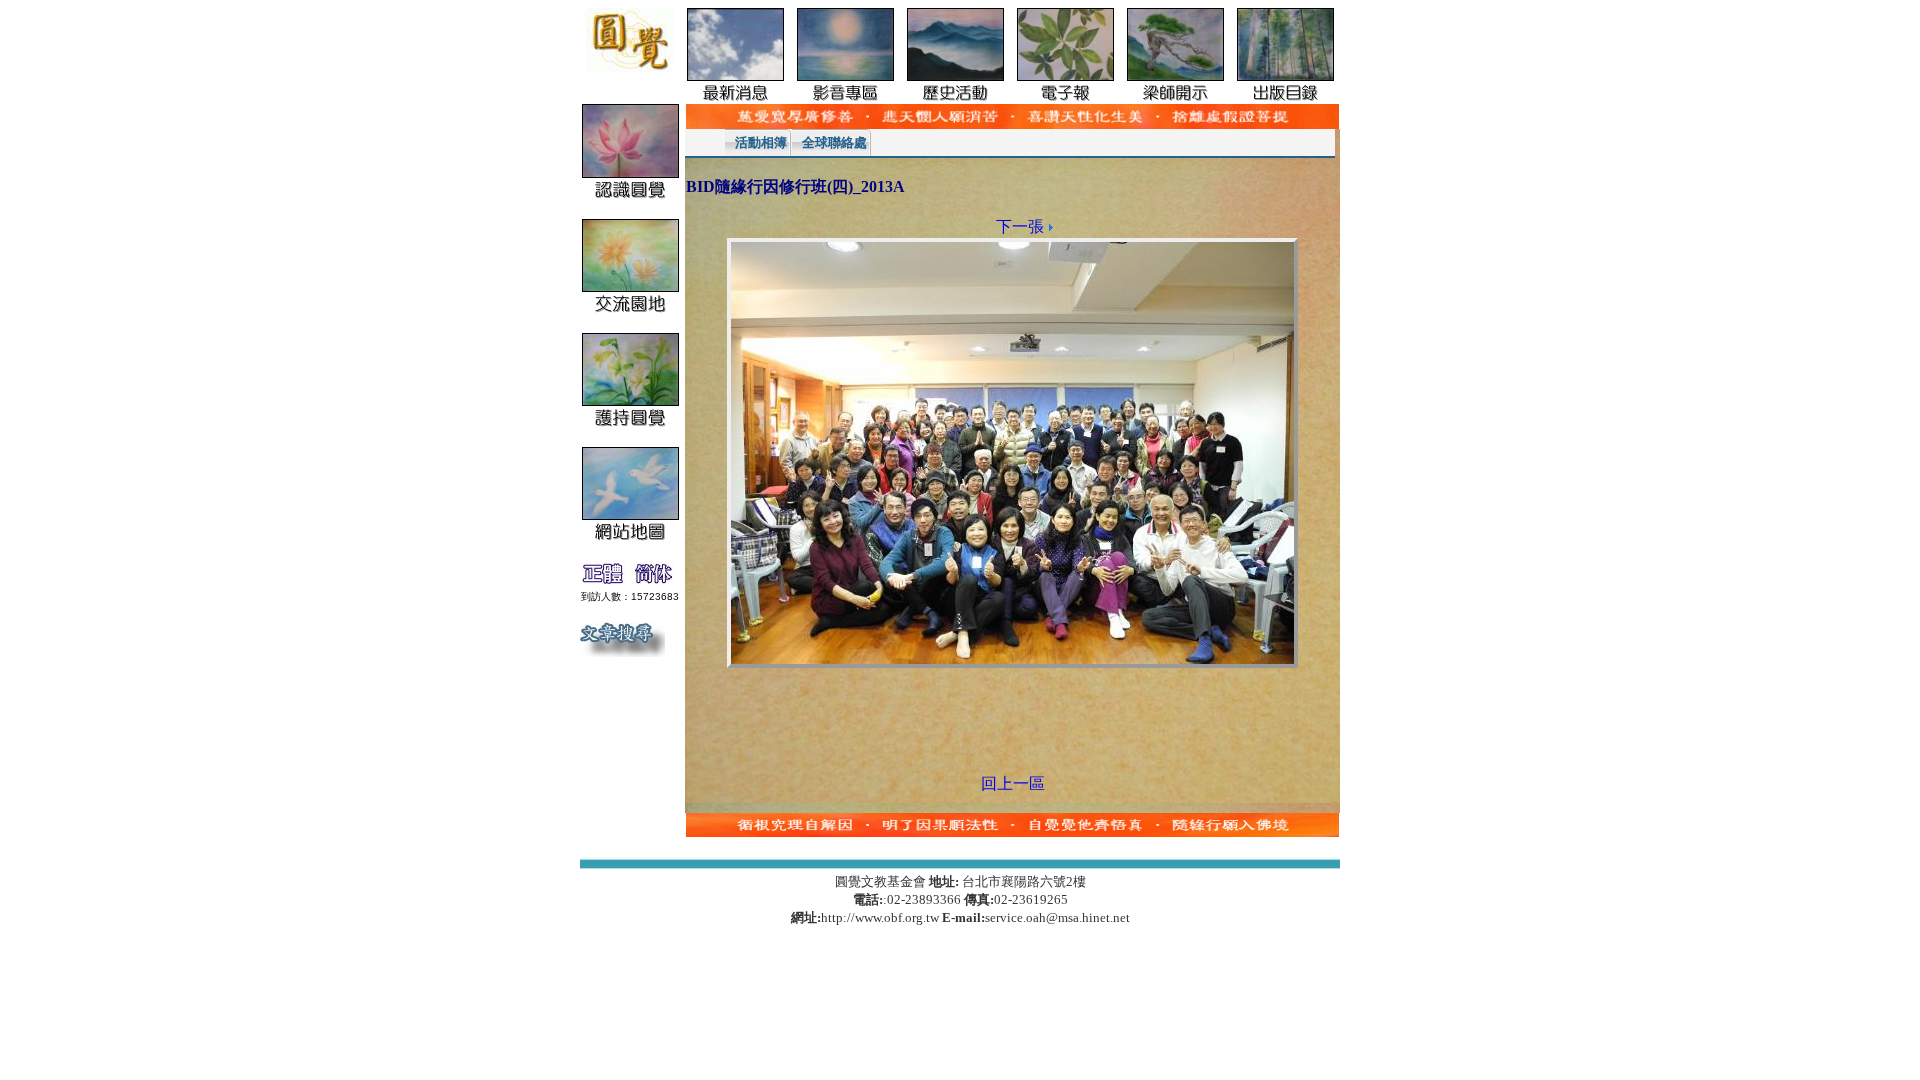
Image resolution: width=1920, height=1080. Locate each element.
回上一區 (1013, 783)
